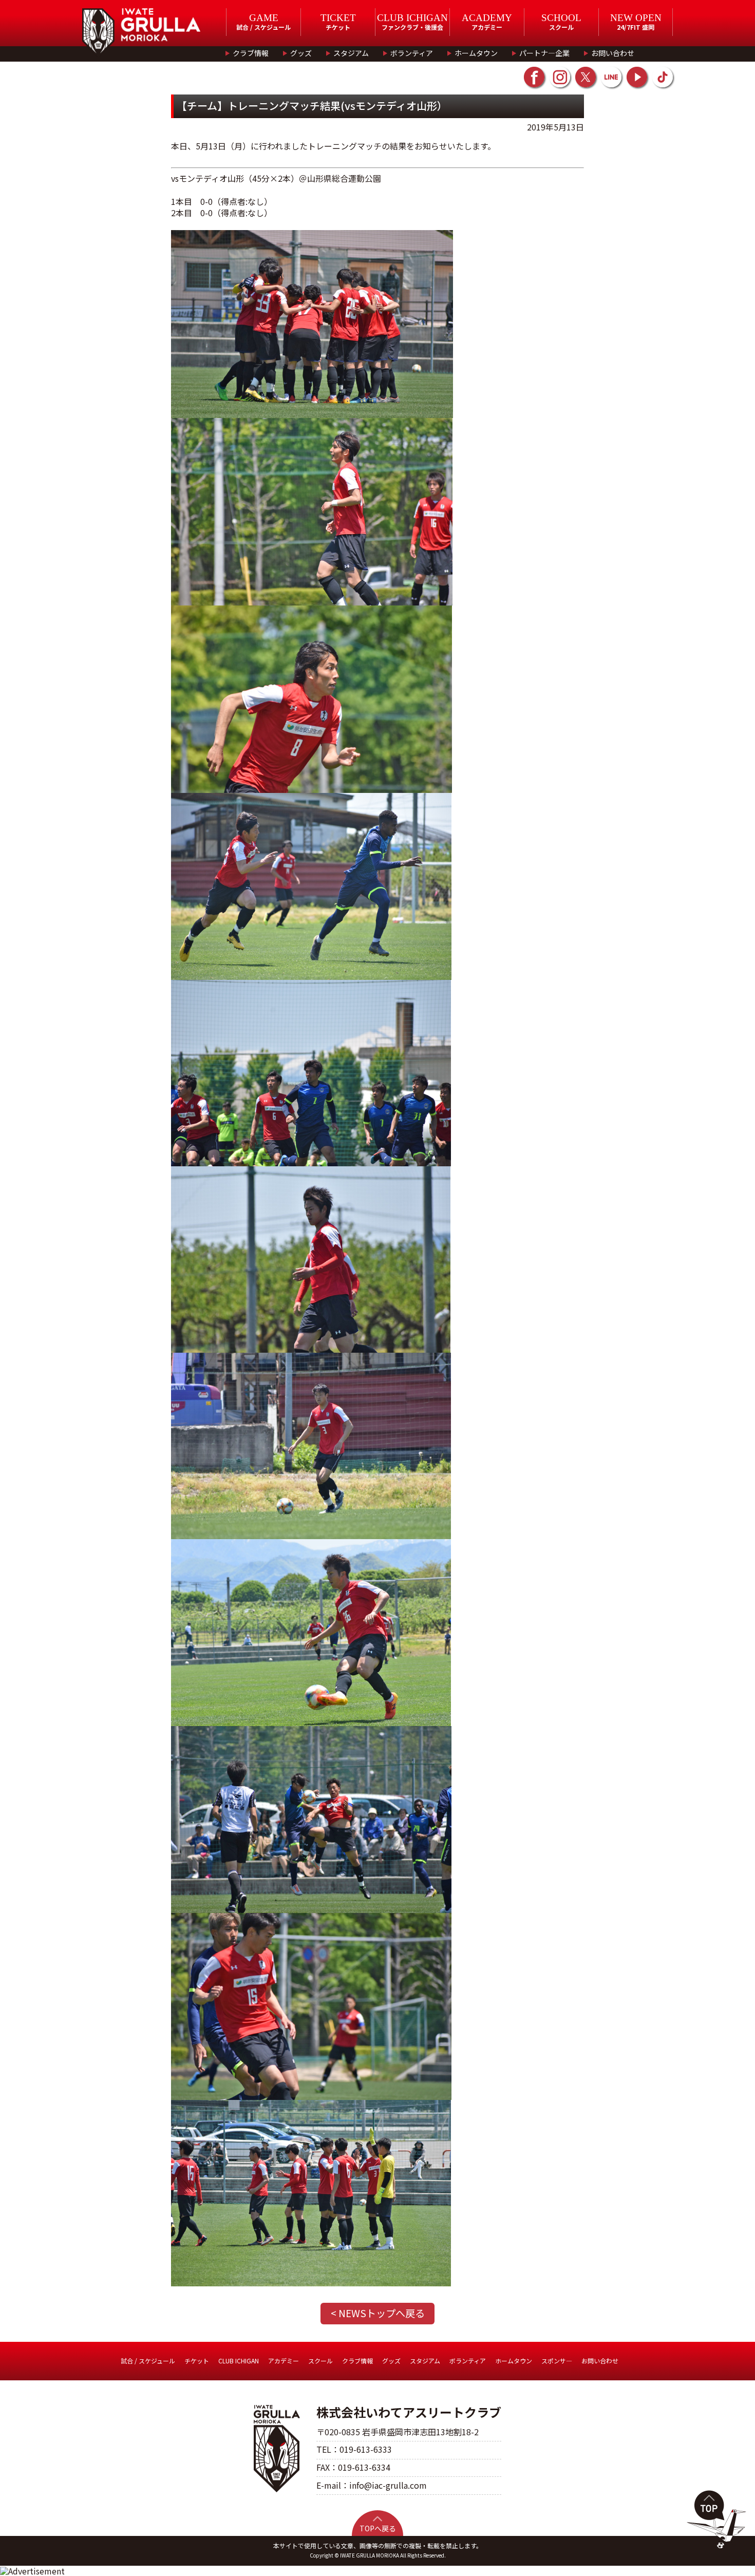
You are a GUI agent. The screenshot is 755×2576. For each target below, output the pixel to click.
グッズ (301, 53)
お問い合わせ (613, 53)
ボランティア (412, 53)
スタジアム (351, 53)
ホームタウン (476, 53)
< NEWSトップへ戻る (378, 2313)
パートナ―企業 (544, 53)
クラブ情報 (251, 53)
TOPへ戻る (378, 2528)
